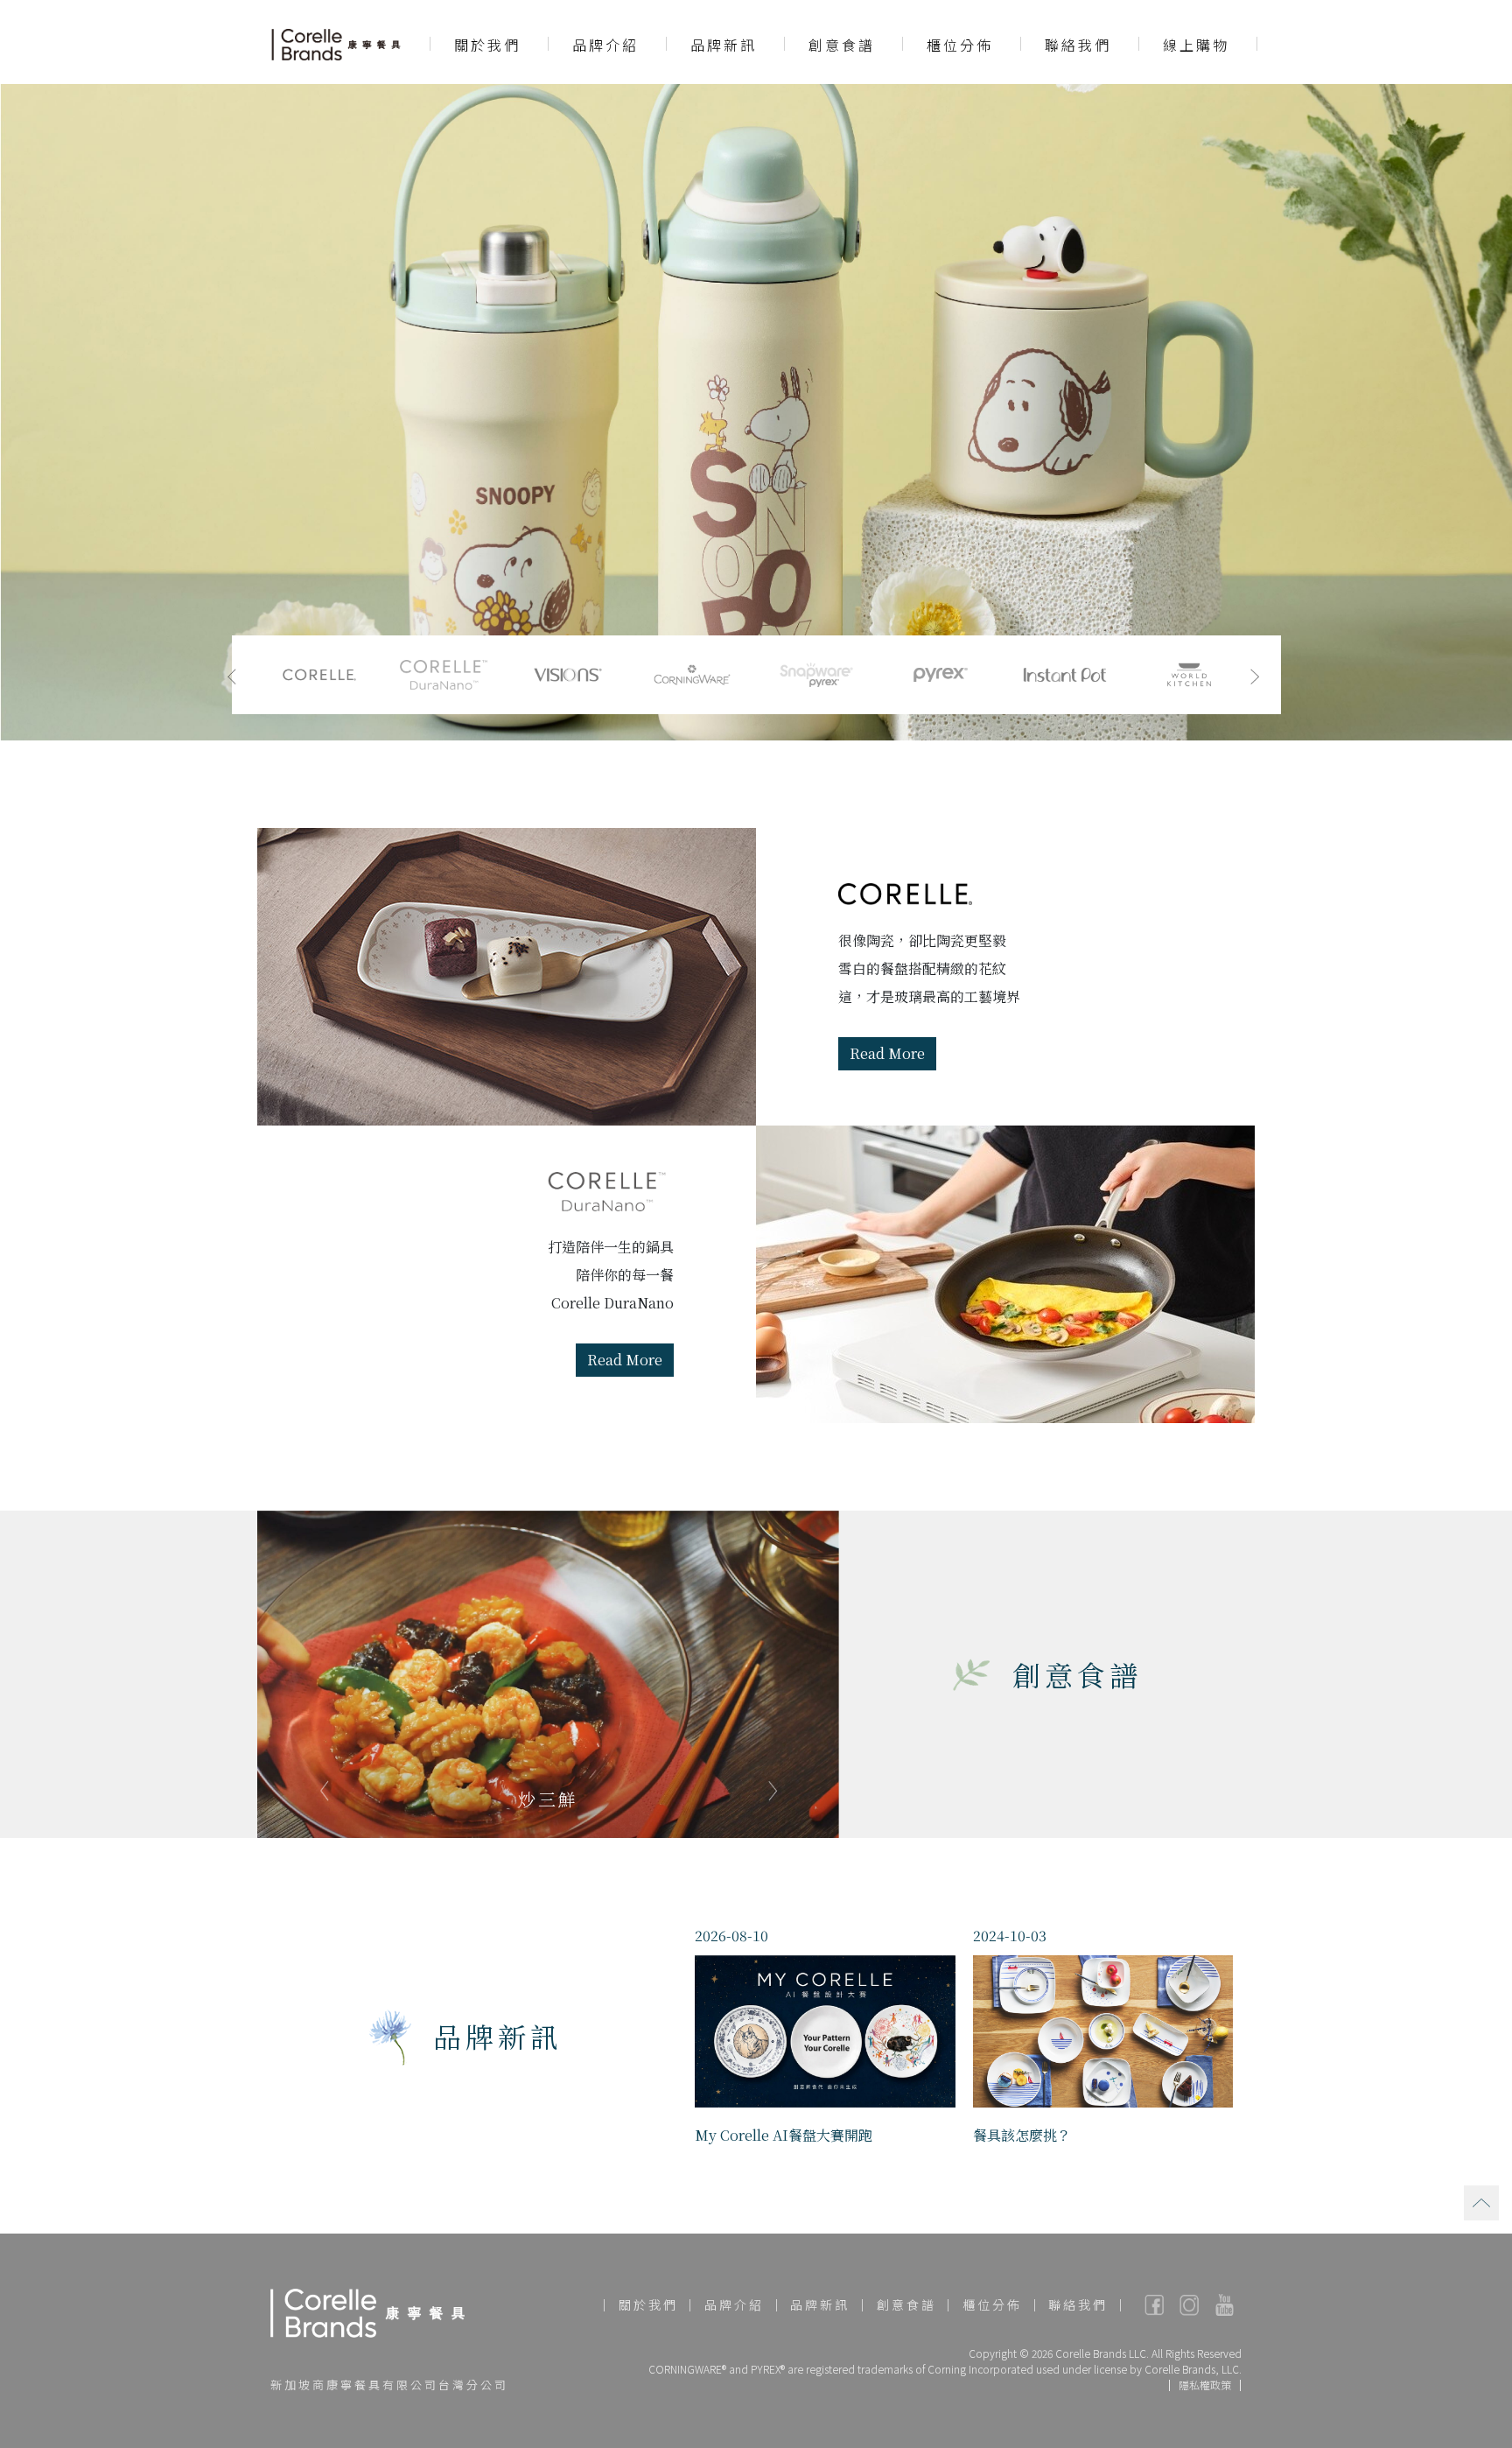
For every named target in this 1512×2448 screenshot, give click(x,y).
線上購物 (1196, 45)
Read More (887, 1053)
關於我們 (648, 2304)
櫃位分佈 (960, 45)
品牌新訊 (724, 45)
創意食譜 (842, 45)
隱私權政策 (1205, 2385)
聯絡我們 (1078, 45)
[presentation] (232, 675)
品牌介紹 (734, 2304)
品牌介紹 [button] (605, 45)
